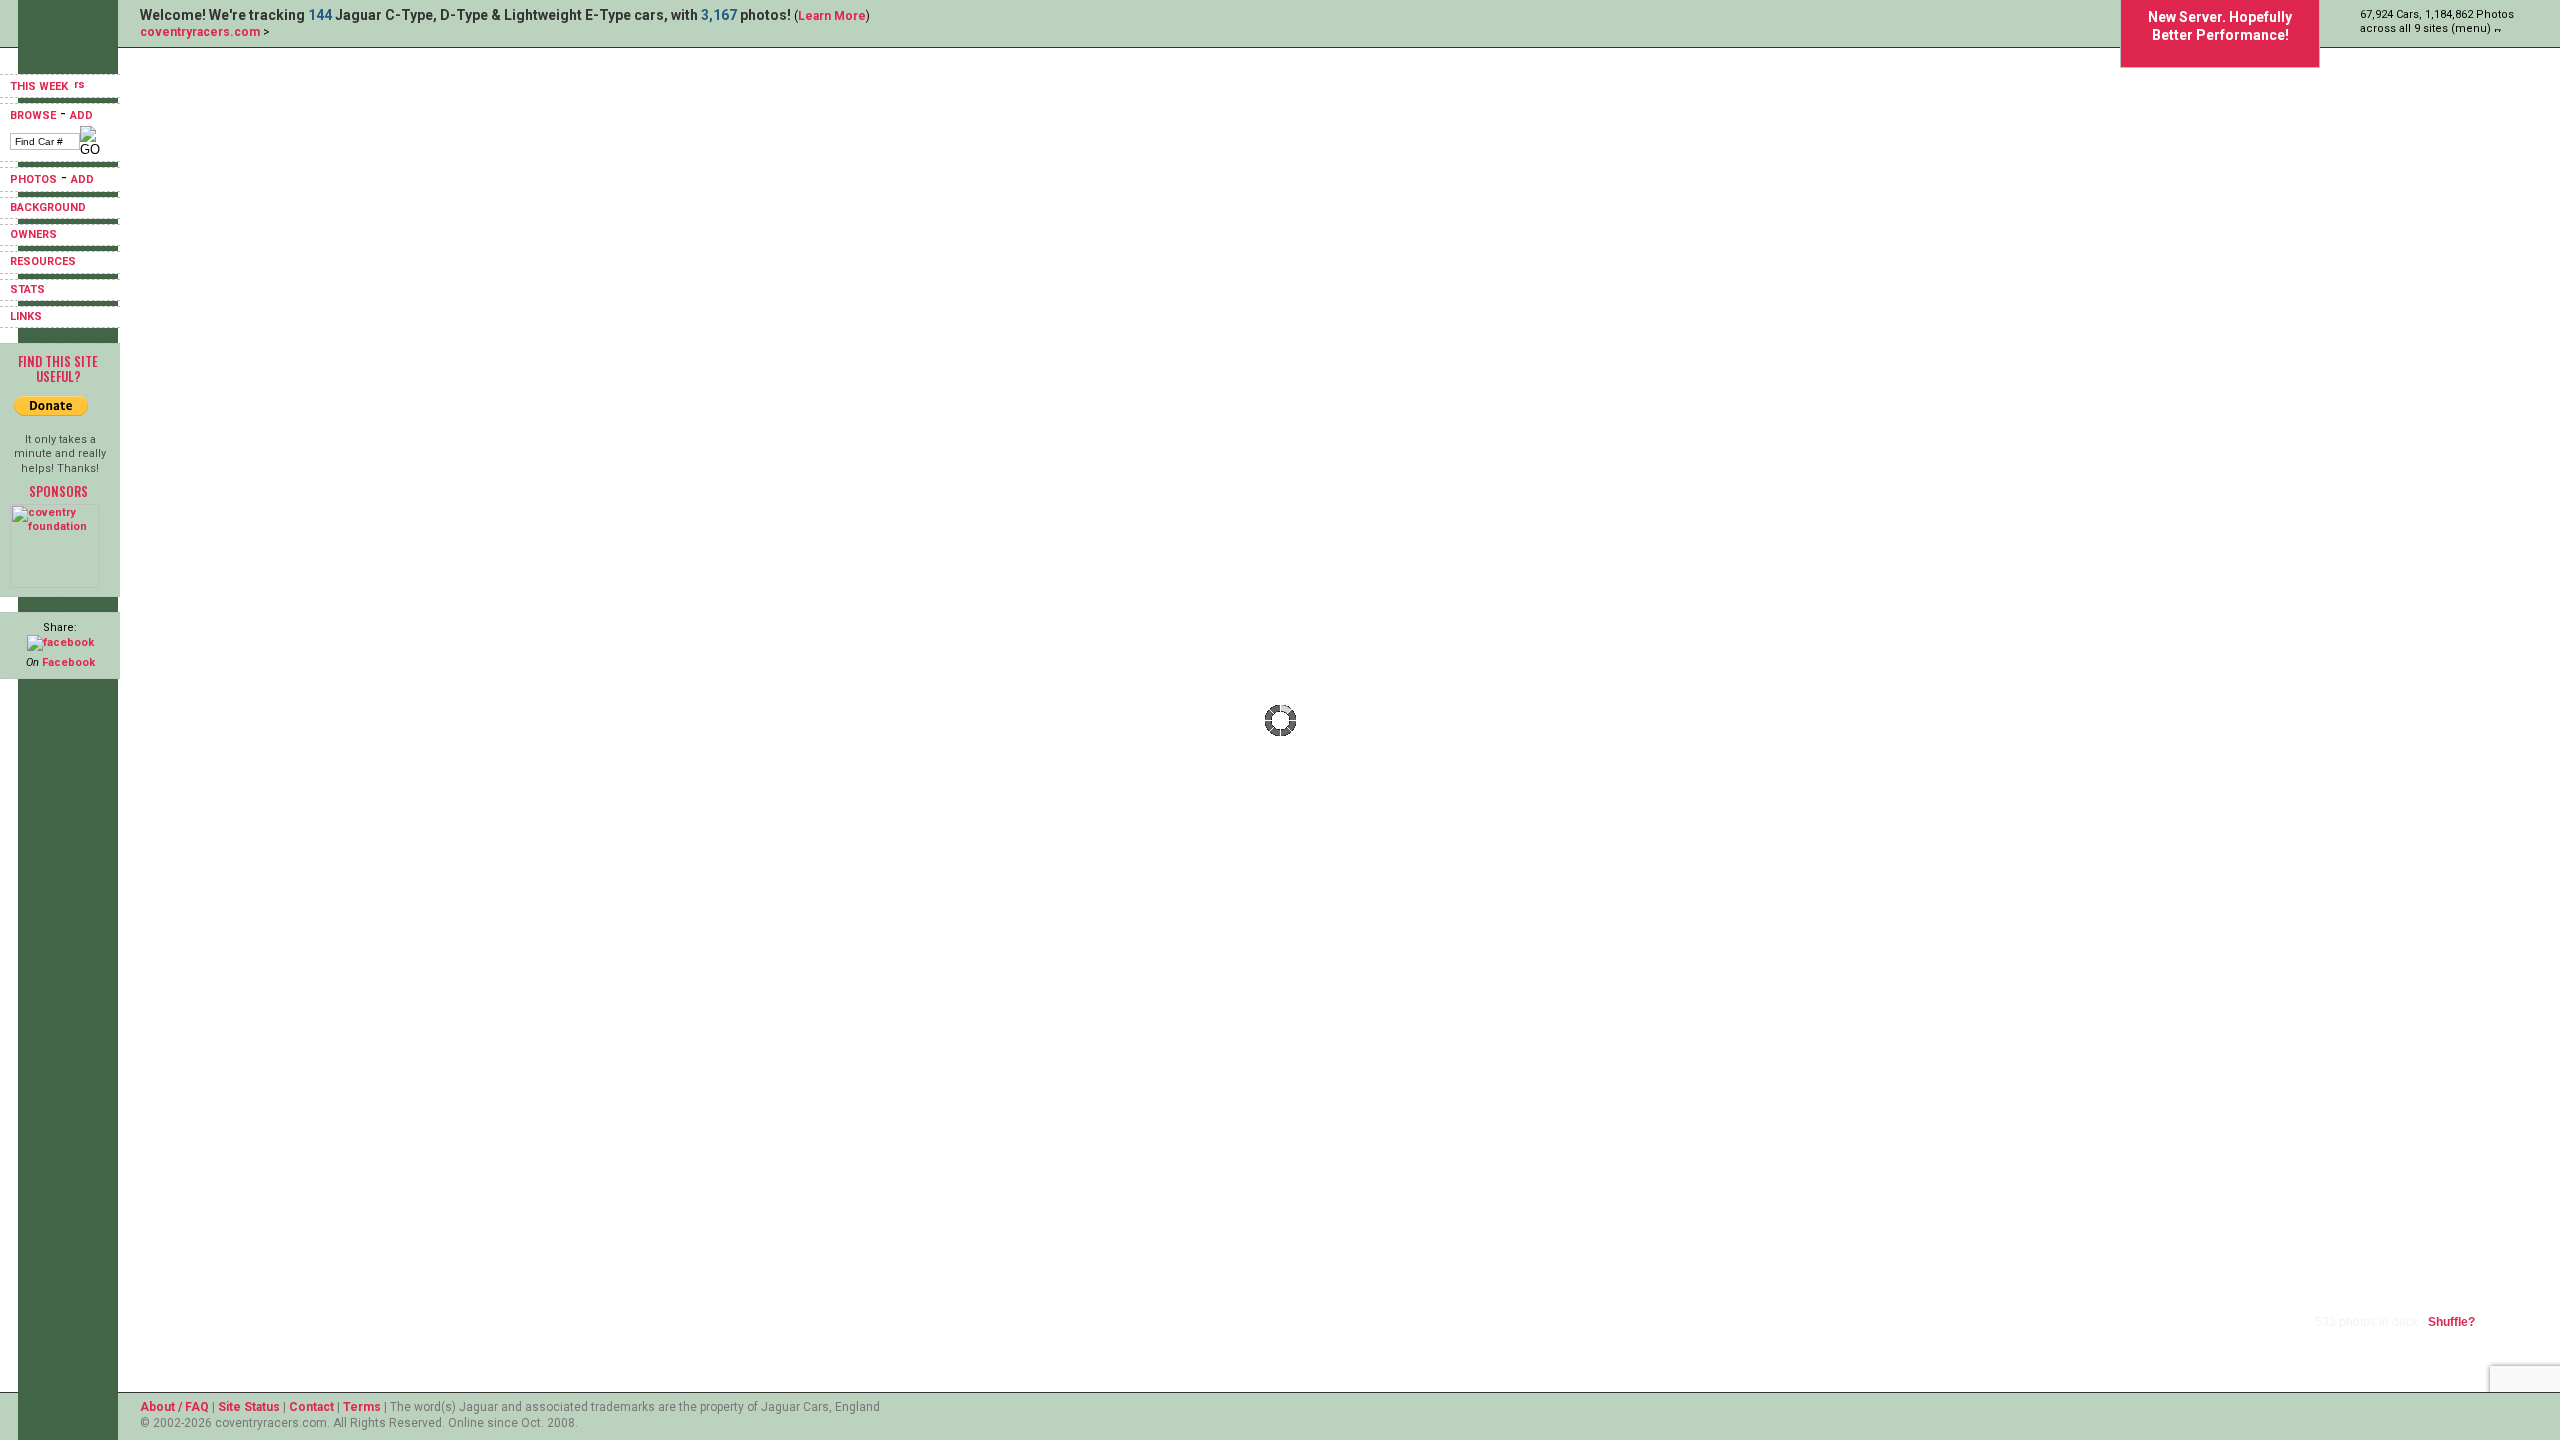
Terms (362, 1407)
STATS (27, 289)
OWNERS (33, 234)
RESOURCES (43, 261)
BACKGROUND (48, 207)
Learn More (832, 16)
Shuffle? (2451, 1322)
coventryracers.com (200, 32)
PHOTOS (33, 179)
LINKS (26, 316)
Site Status (249, 1407)
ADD (81, 115)
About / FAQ (174, 1407)
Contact (311, 1407)
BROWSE (33, 115)
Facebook (68, 662)
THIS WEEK (40, 86)
